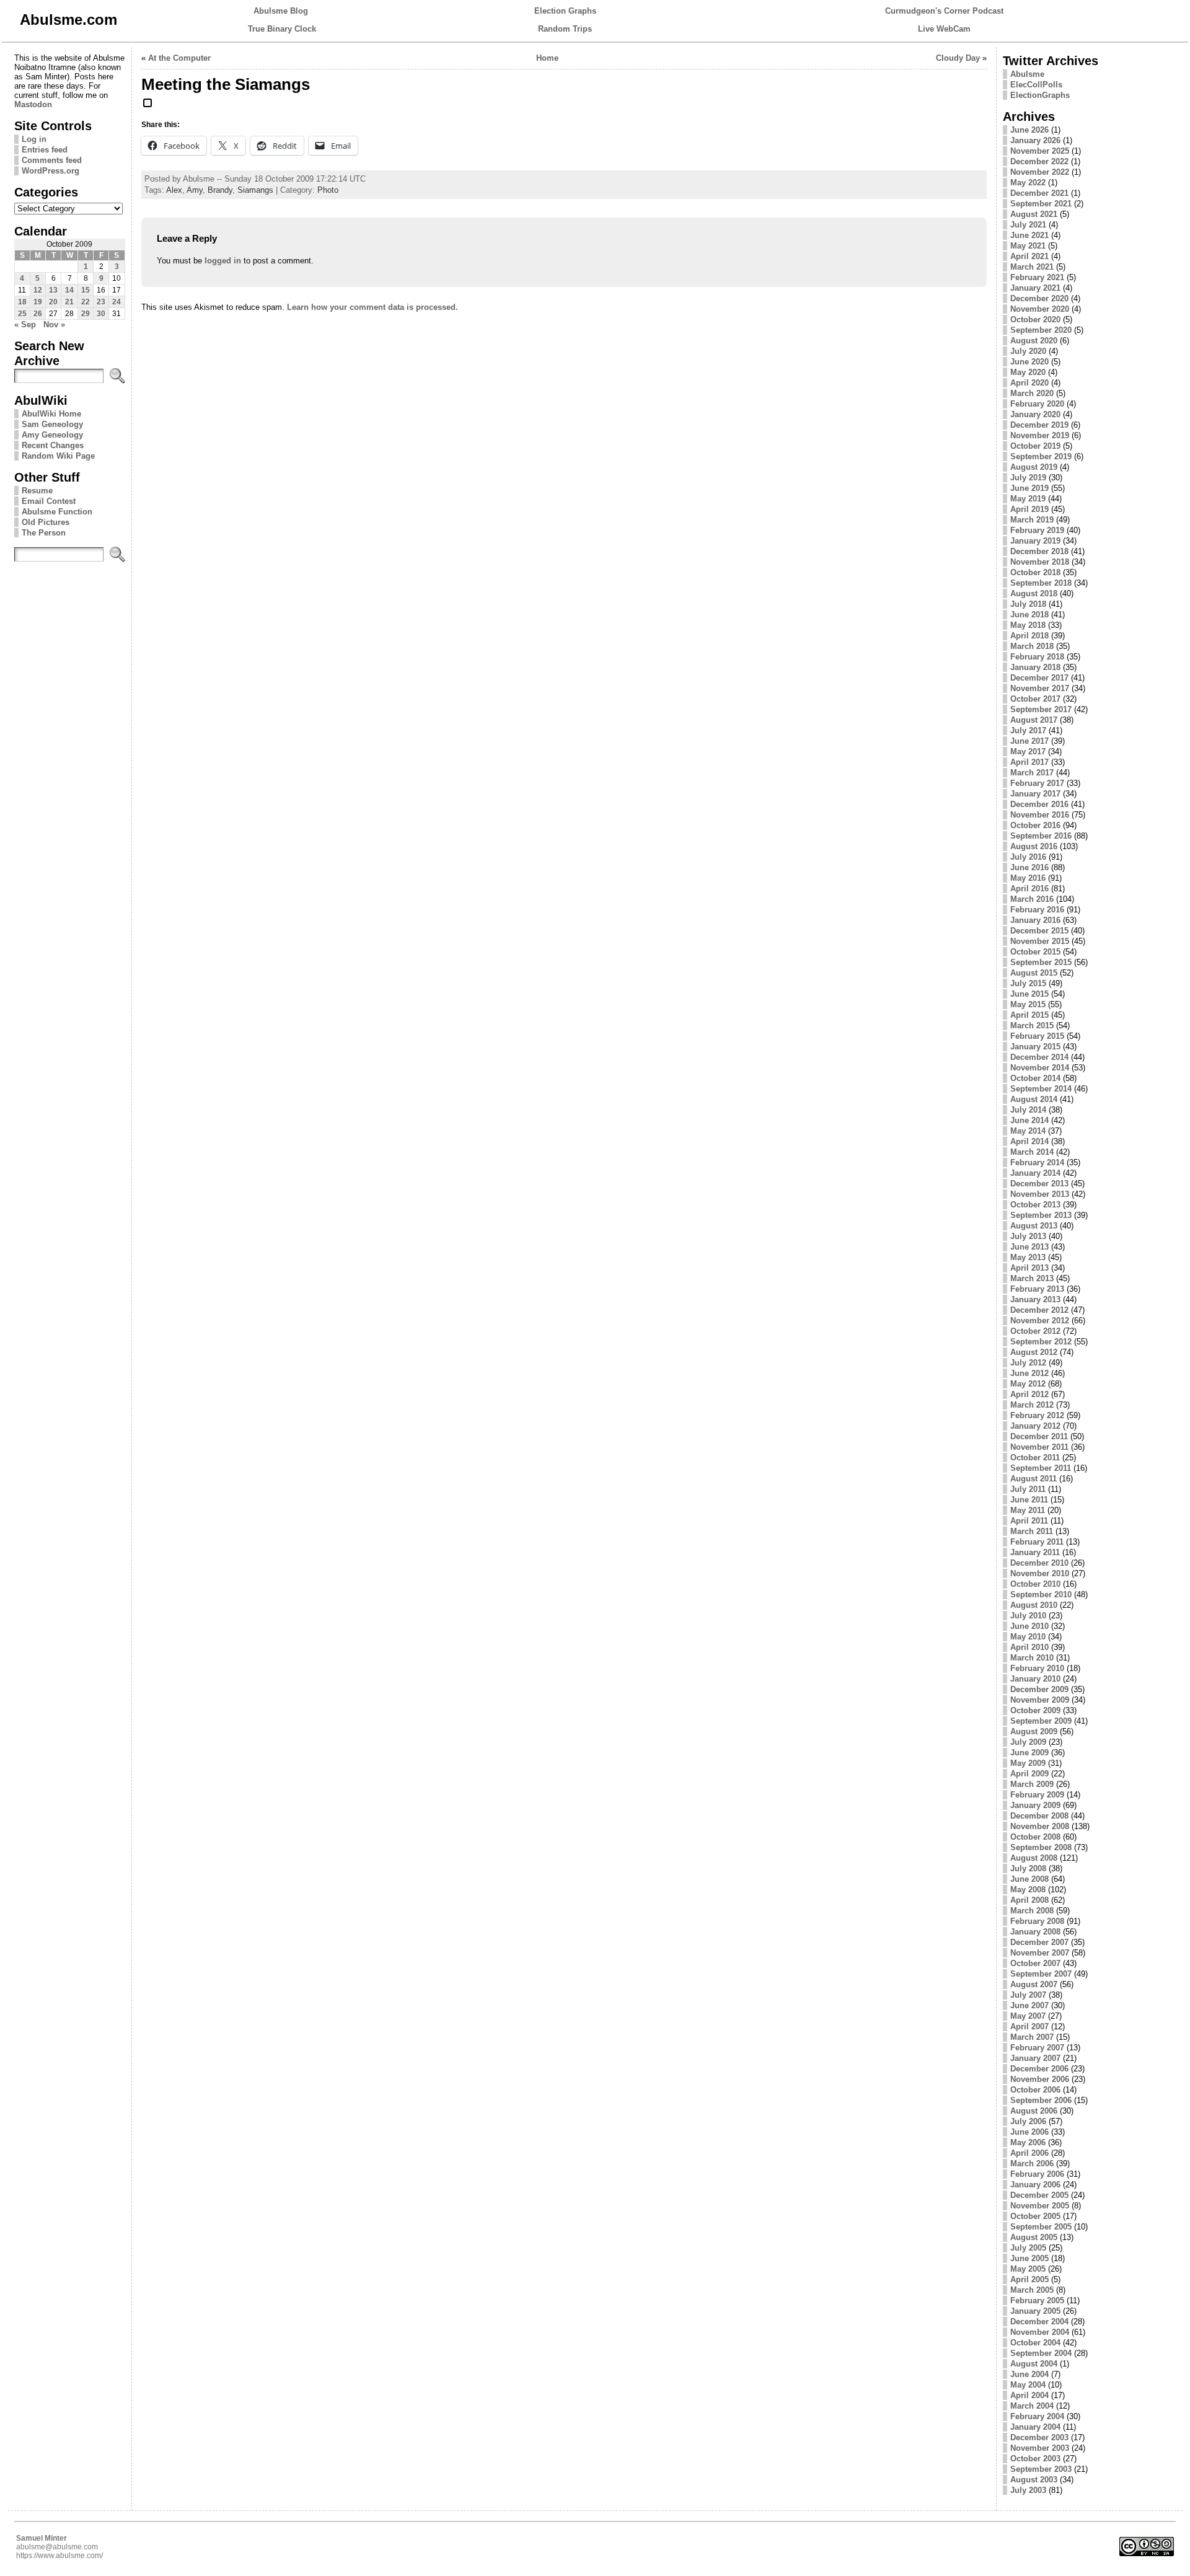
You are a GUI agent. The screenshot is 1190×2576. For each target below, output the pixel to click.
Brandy (220, 190)
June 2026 (1029, 130)
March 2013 (1032, 1278)
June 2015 (1029, 994)
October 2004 (1035, 2343)
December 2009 (1039, 1689)
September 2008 (1041, 1847)
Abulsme (1027, 74)
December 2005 (1039, 2195)
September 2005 (1041, 2227)
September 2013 (1041, 1215)
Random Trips (565, 29)
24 (117, 302)
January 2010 (1035, 1679)
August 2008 (1034, 1858)
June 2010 (1029, 1626)
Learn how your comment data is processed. (372, 307)
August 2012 (1034, 1352)
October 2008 (1035, 1837)
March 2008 (1032, 1911)
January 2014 (1035, 1173)
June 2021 (1029, 235)
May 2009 (1028, 1763)
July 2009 (1028, 1742)
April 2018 (1029, 636)
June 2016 (1029, 867)
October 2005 (1035, 2216)
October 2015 (1035, 952)
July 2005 (1028, 2248)
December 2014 (1039, 1057)
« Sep (25, 324)
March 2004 (1032, 2406)
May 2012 (1028, 1384)
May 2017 (1028, 752)
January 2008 (1035, 1932)
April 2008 (1029, 1900)
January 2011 (1035, 1552)
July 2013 (1028, 1236)
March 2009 (1032, 1784)
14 (69, 290)
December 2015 (1039, 931)
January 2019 (1035, 541)
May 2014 (1028, 1131)
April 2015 (1029, 1015)
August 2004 (1034, 2364)
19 (38, 302)
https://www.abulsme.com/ (59, 2556)
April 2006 (1029, 2153)
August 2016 (1034, 846)
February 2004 (1037, 2416)
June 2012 (1029, 1373)
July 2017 (1028, 730)
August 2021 (1034, 214)
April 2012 (1029, 1394)
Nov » (54, 324)
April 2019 (1029, 509)
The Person (44, 533)
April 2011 (1029, 1521)
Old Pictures (46, 522)
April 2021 (1029, 256)
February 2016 (1037, 910)
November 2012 (1040, 1321)
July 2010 (1028, 1616)
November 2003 (1040, 2448)
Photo (328, 190)
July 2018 (1028, 604)
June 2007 (1029, 2005)
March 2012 (1032, 1405)
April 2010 (1029, 1647)
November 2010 (1040, 1573)
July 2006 (1028, 2121)
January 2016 (1035, 920)
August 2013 (1034, 1226)
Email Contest (49, 501)
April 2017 (1029, 762)
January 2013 (1035, 1299)
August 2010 (1034, 1605)
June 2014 (1029, 1120)
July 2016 (1028, 857)
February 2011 (1037, 1542)
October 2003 (1035, 2459)
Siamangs (255, 190)
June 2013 (1029, 1247)
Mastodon (33, 104)
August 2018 (1034, 593)
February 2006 (1037, 2174)
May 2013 (1028, 1257)
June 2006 (1029, 2132)
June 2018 (1029, 615)
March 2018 (1032, 646)
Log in (34, 139)
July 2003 (1028, 2490)
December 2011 (1039, 1436)
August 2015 (1034, 973)
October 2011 (1035, 1458)
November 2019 (1040, 435)
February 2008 (1037, 1921)
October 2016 (1035, 825)
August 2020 (1034, 341)
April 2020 (1029, 383)
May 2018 (1028, 625)
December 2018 (1039, 551)
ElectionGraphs (1040, 95)
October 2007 (1035, 1963)
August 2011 (1034, 1479)
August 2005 (1034, 2237)
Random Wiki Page (58, 456)
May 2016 (1028, 878)
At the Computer (179, 58)
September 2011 (1041, 1468)
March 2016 (1032, 899)
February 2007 (1037, 2048)
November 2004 (1040, 2332)
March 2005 (1032, 2290)
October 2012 (1035, 1331)
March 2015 (1032, 1026)
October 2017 (1035, 699)
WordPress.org (51, 171)
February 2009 (1037, 1795)
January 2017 (1035, 794)
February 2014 (1037, 1162)
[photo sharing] (148, 108)
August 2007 (1034, 1984)
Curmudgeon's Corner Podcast (944, 11)
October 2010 (1035, 1584)
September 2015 (1041, 962)
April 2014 (1029, 1141)
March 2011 (1032, 1531)
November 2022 (1040, 172)
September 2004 (1041, 2353)
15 (86, 290)
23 (101, 302)
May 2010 (1028, 1637)
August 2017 (1034, 720)
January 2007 (1035, 2058)
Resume (37, 491)
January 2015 (1035, 1047)
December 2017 (1039, 678)
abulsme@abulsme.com (57, 2547)
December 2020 (1039, 298)
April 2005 (1029, 2279)
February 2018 (1037, 657)
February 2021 (1037, 277)
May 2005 (1028, 2269)
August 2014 (1034, 1099)
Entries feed (45, 150)
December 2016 (1039, 804)
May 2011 (1028, 1510)
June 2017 (1029, 741)
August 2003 (1034, 2480)
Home (547, 58)
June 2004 (1029, 2374)
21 (69, 302)
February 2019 (1037, 530)
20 (53, 302)
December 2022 (1039, 161)
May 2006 (1028, 2142)
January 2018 (1035, 667)
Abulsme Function (57, 512)
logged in (223, 261)
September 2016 (1041, 836)
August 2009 (1034, 1731)
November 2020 (1040, 309)
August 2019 (1034, 467)
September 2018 (1041, 583)
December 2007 (1039, 1942)
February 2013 (1037, 1289)
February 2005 (1037, 2300)
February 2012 (1037, 1415)
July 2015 (1028, 983)
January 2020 (1035, 414)
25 (22, 314)
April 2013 (1029, 1268)
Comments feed (52, 160)
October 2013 (1035, 1205)
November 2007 (1040, 1953)
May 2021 (1028, 246)
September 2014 (1041, 1089)
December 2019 (1039, 425)
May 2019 (1028, 499)
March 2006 (1032, 2164)
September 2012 (1041, 1342)
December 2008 (1039, 1816)
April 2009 (1029, 1774)
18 (22, 302)
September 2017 (1041, 709)
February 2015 (1037, 1036)
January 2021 (1035, 288)
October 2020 (1035, 320)
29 (86, 314)
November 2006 (1040, 2079)
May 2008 (1028, 1890)
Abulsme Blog (281, 11)
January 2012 (1035, 1426)
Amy (195, 190)
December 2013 (1039, 1184)
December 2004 (1039, 2322)
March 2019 (1032, 520)
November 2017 (1040, 688)
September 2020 (1041, 330)
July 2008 (1028, 1868)
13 (53, 290)
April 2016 (1029, 889)
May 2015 (1028, 1004)
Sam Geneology (52, 424)
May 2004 (1028, 2385)
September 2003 (1041, 2469)
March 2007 (1032, 2037)
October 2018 (1035, 572)
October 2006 (1035, 2090)
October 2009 (1035, 1710)
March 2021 (1032, 267)
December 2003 (1039, 2437)
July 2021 (1028, 225)
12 (38, 290)
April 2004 (1029, 2395)
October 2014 (1035, 1078)
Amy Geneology (52, 435)
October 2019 (1035, 446)
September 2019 (1041, 457)
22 (86, 302)
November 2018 (1040, 562)
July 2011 (1028, 1489)
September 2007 (1041, 1974)
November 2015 (1040, 941)
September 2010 (1041, 1595)
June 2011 (1029, 1500)
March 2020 (1032, 393)
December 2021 (1039, 193)
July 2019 (1028, 478)
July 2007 (1028, 1995)
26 (38, 314)
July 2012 (1028, 1363)
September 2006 (1041, 2100)
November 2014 (1040, 1068)
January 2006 (1035, 2185)
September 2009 (1041, 1721)
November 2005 (1040, 2206)
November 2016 (1040, 815)
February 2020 (1037, 404)
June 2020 (1029, 362)
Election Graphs (565, 11)
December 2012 (1039, 1310)
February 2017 (1037, 783)
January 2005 (1035, 2311)
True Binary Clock (282, 29)
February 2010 (1037, 1668)
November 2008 (1040, 1826)
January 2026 (1035, 140)
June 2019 (1029, 488)
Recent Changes (53, 445)
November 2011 (1039, 1447)
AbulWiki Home (51, 414)
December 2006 (1039, 2069)
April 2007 (1029, 2027)
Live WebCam (944, 29)
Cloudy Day (958, 58)
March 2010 (1032, 1658)
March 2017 (1032, 773)
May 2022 (1028, 183)
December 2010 (1039, 1563)
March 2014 (1032, 1152)
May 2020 (1028, 372)
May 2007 (1028, 2016)
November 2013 (1040, 1194)
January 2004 (1035, 2427)
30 (101, 314)
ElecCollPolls (1036, 85)
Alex (174, 190)
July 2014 (1028, 1110)
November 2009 (1040, 1700)
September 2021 (1041, 204)
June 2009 (1029, 1753)
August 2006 (1034, 2111)
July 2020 (1028, 351)
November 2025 (1040, 151)
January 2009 (1035, 1805)
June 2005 (1029, 2258)
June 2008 (1029, 1879)
